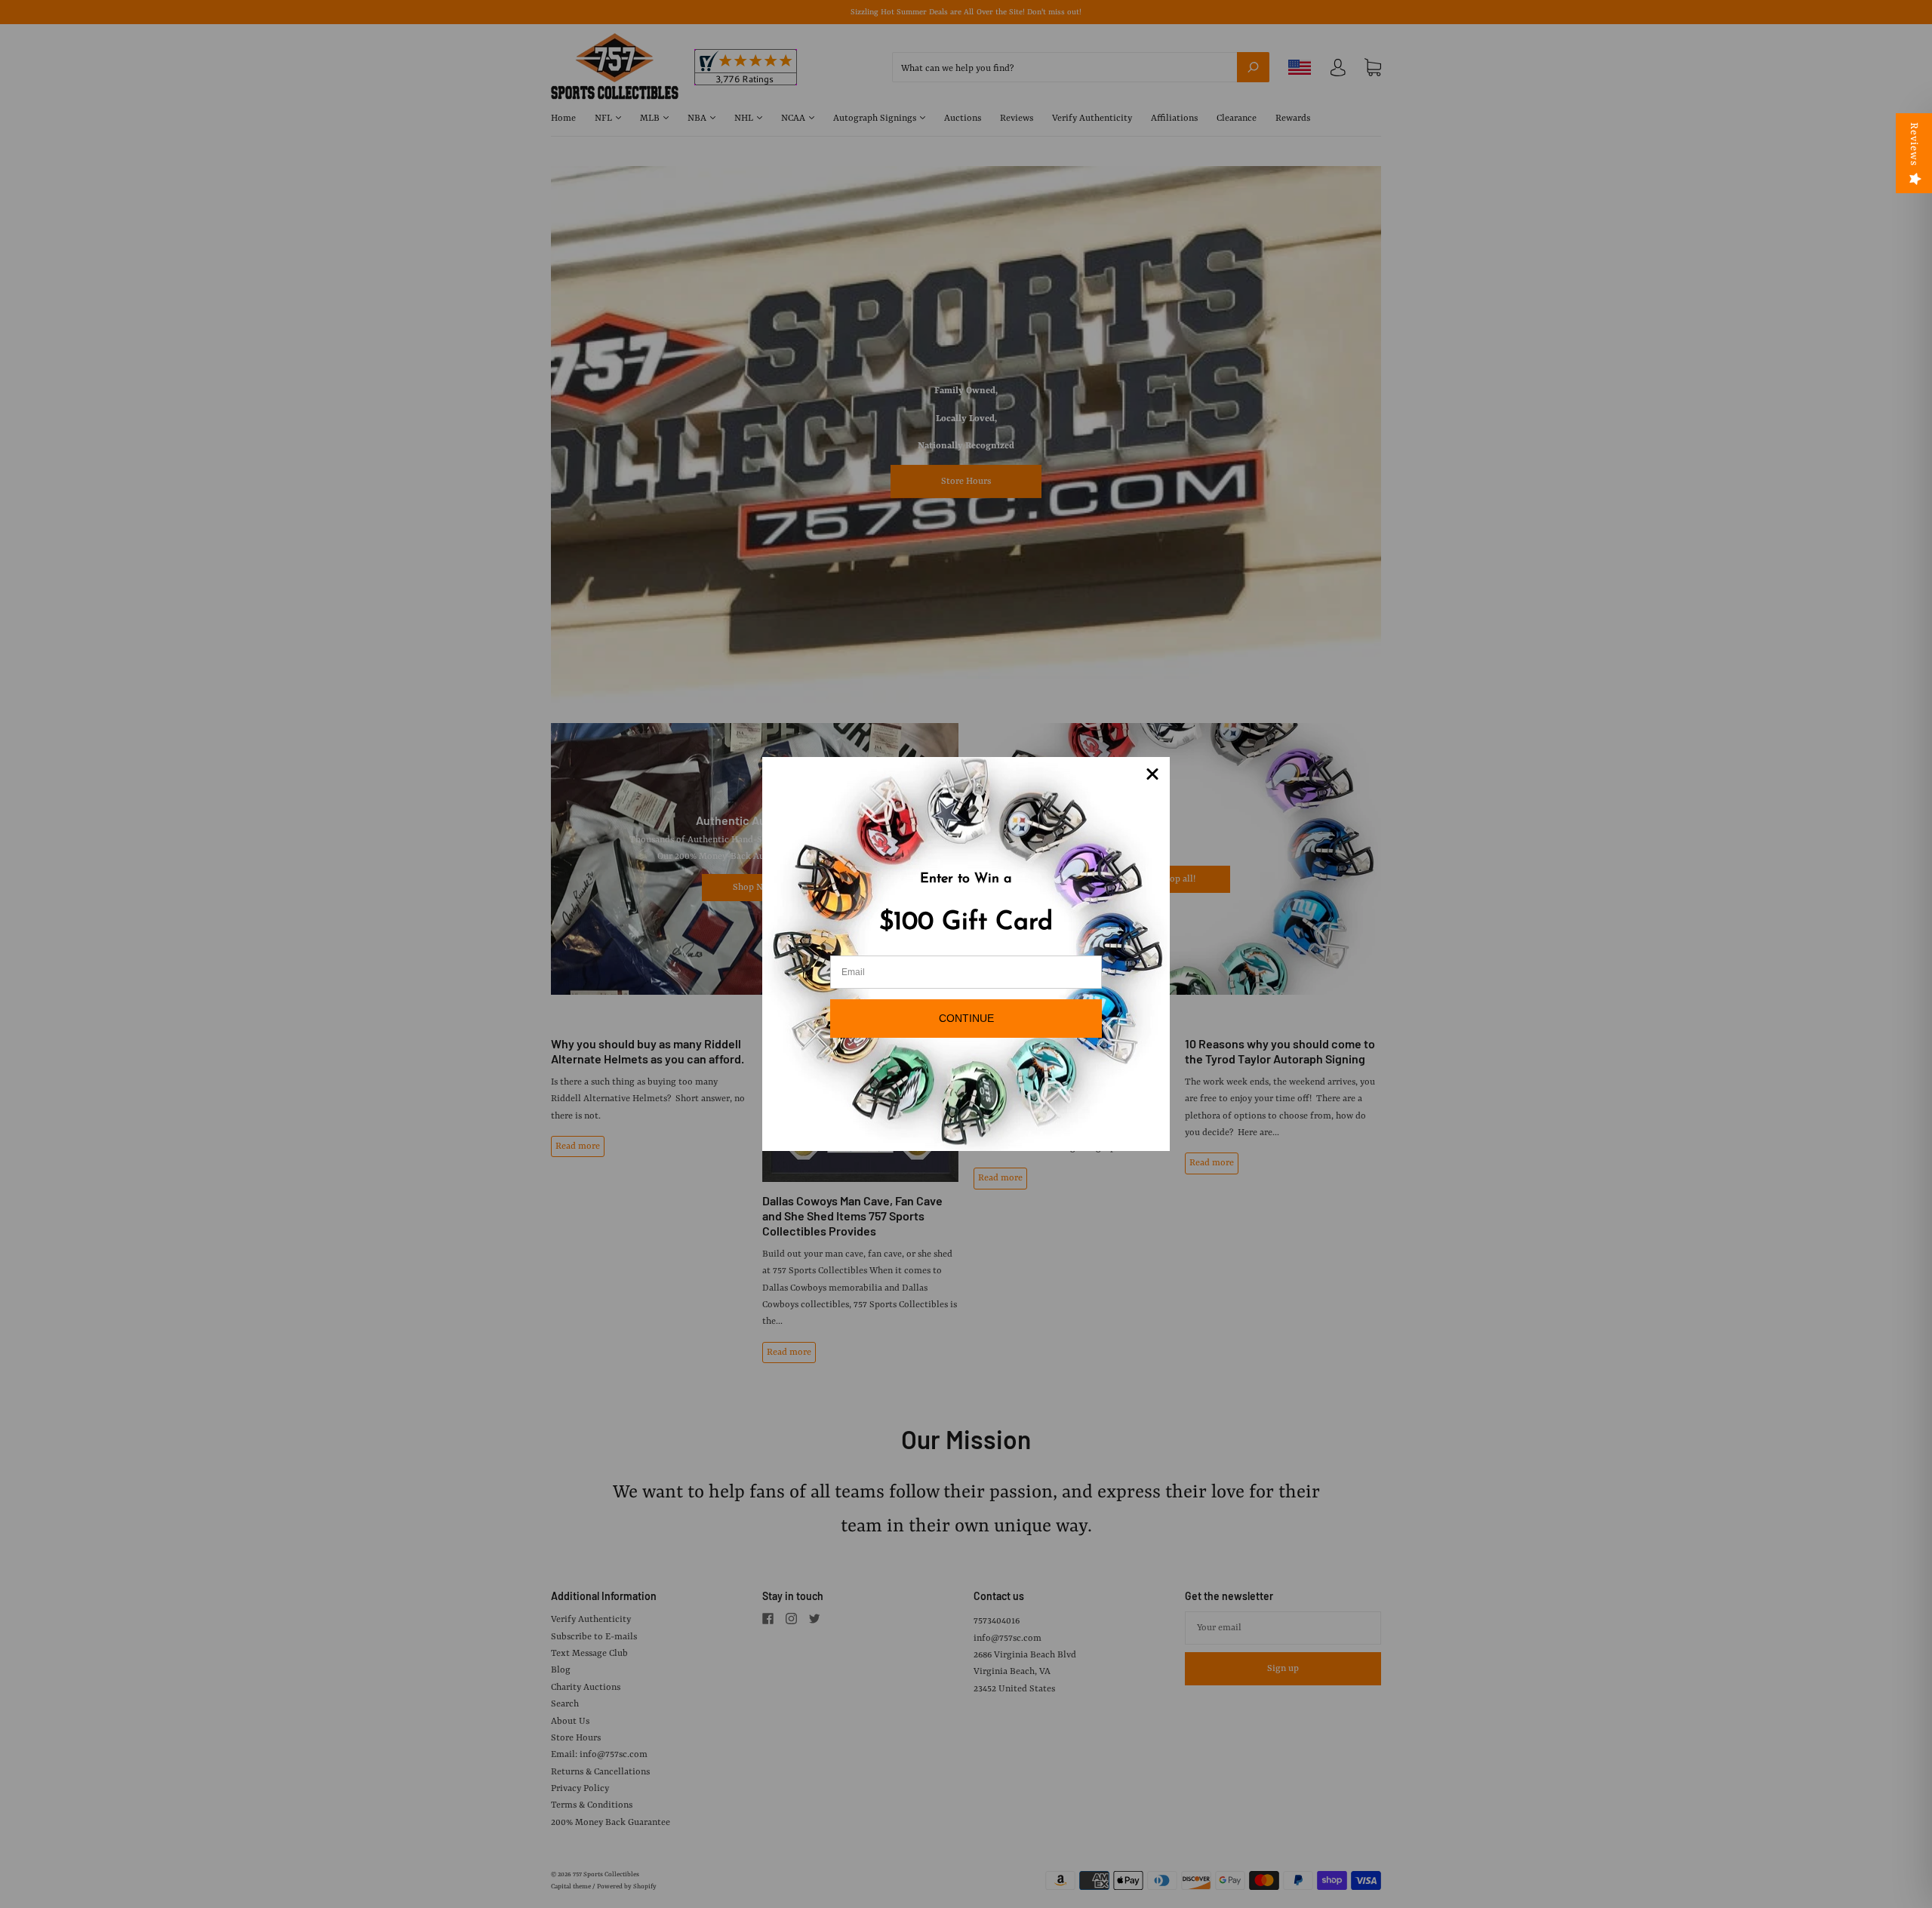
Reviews (1914, 144)
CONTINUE (966, 1018)
